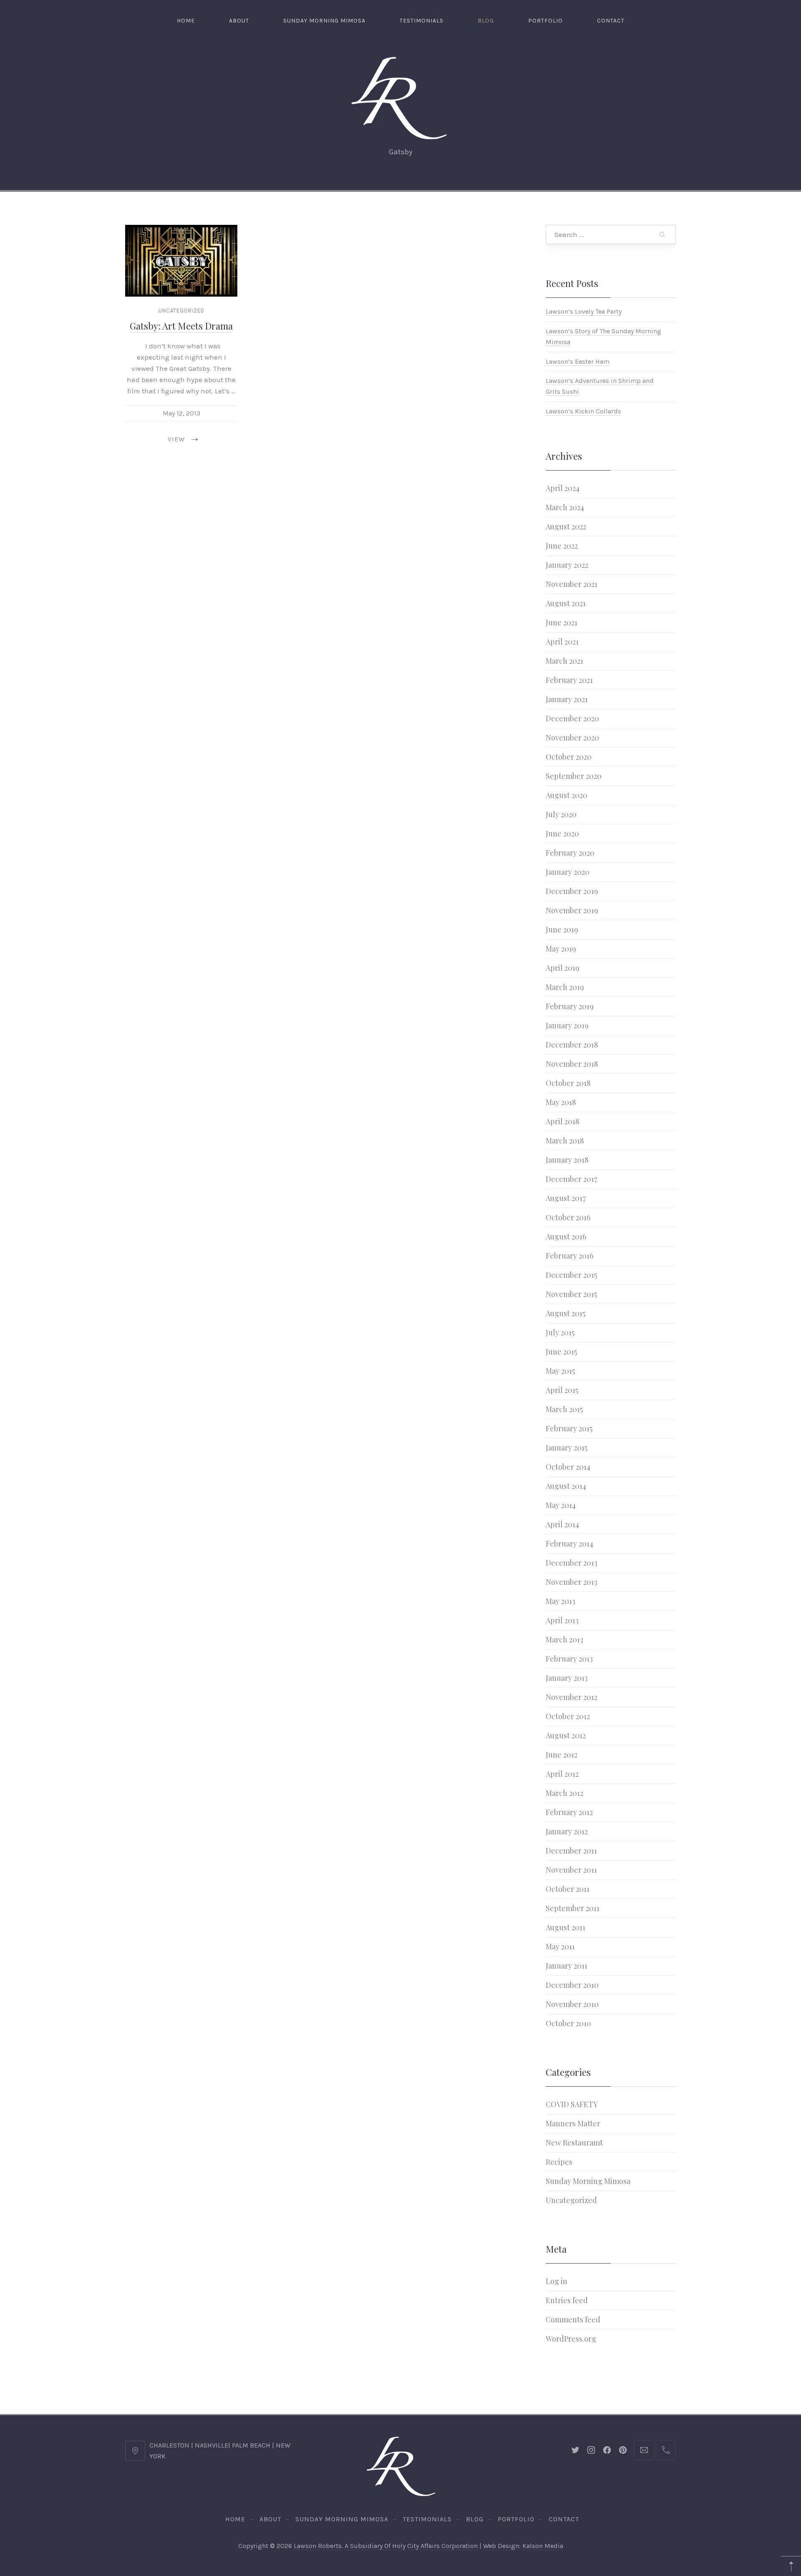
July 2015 (560, 1332)
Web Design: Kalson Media (523, 2546)
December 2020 (572, 718)
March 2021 (564, 661)
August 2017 (566, 1198)
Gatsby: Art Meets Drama (181, 326)
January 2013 (567, 1678)
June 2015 (561, 1352)
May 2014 (561, 1505)
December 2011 (571, 1851)
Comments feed (573, 2319)
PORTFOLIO (545, 21)
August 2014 (566, 1486)
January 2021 (567, 699)
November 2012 (572, 1697)
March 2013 (564, 1639)
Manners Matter (573, 2123)
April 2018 (563, 1121)
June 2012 (562, 1755)
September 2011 (573, 1908)
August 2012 (566, 1735)
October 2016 (568, 1217)
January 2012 (567, 1831)
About (239, 21)
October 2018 (568, 1083)
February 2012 (569, 1812)
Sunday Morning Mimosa (324, 21)
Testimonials (422, 21)
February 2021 (569, 680)
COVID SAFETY (572, 2104)
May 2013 (560, 1601)
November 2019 (572, 910)
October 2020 (569, 757)
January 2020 (568, 872)
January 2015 (567, 1448)
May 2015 (560, 1371)
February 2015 (569, 1428)
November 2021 (572, 584)
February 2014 (569, 1544)
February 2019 (570, 1006)
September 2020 (574, 776)
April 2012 (562, 1774)
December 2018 (572, 1045)
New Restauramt (574, 2143)
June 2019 (562, 929)
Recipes (559, 2162)
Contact (611, 21)
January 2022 (567, 565)
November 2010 (572, 2004)
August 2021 (566, 603)
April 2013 (562, 1620)
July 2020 (561, 814)
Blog (486, 21)
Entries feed (567, 2300)
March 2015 (564, 1409)
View (176, 439)
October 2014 (568, 1467)
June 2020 (562, 833)
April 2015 (562, 1390)
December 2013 (572, 1563)
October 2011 (568, 1889)
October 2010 (568, 2023)
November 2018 (572, 1064)
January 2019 (567, 1025)
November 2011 (571, 1870)
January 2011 (567, 1966)
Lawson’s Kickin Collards (583, 411)
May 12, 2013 (181, 413)
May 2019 (561, 949)
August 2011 (565, 1927)
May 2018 (561, 1102)
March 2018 (565, 1141)
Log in (557, 2281)
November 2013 (572, 1582)
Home (186, 21)
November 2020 (572, 738)
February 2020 (570, 853)
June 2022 (562, 546)
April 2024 (563, 488)
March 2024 (565, 507)
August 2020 (567, 795)
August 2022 (566, 526)
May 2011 (560, 1946)
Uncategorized (181, 311)
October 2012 (568, 1716)
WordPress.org (571, 2339)
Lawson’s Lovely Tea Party (584, 311)
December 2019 (572, 891)
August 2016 (566, 1236)
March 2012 (564, 1793)
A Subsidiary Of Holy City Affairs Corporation (411, 2546)
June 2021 (562, 622)
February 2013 (569, 1659)
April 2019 (563, 968)
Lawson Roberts (318, 2546)
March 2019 (565, 987)
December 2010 (572, 1985)
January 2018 (567, 1160)
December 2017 (572, 1179)
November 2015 (571, 1294)
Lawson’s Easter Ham (578, 361)
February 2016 (569, 1256)
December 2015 (571, 1275)
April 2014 (562, 1524)
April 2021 (562, 642)
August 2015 (565, 1313)
